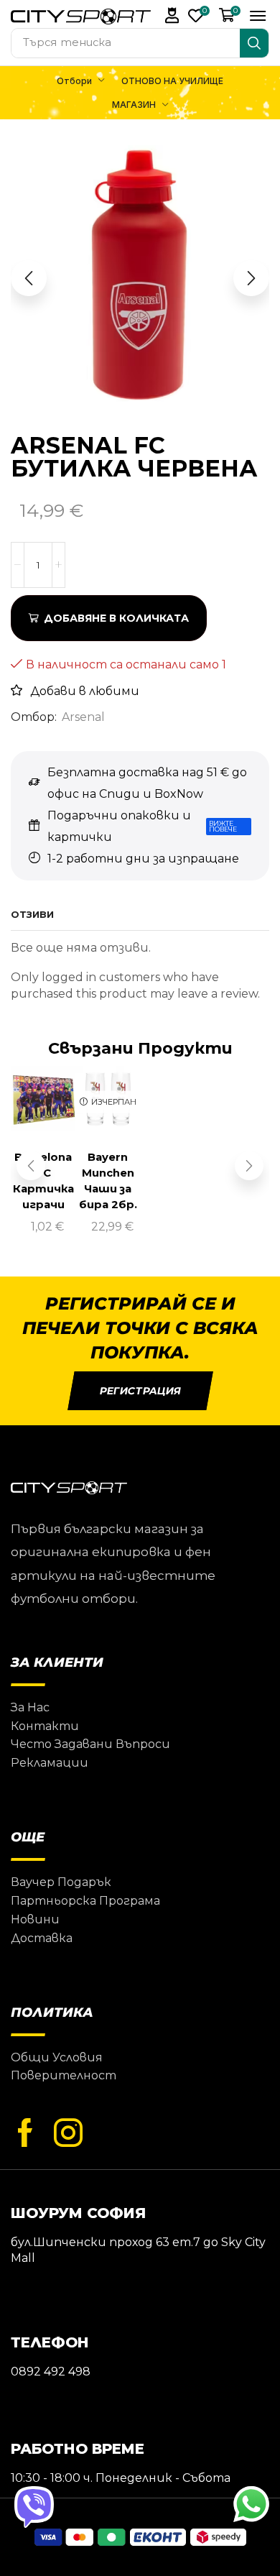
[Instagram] (68, 2133)
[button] (172, 15)
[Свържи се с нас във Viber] (34, 2506)
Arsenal (83, 717)
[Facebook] (25, 2133)
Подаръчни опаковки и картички (119, 826)
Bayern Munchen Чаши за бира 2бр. (108, 1181)
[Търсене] (254, 43)
